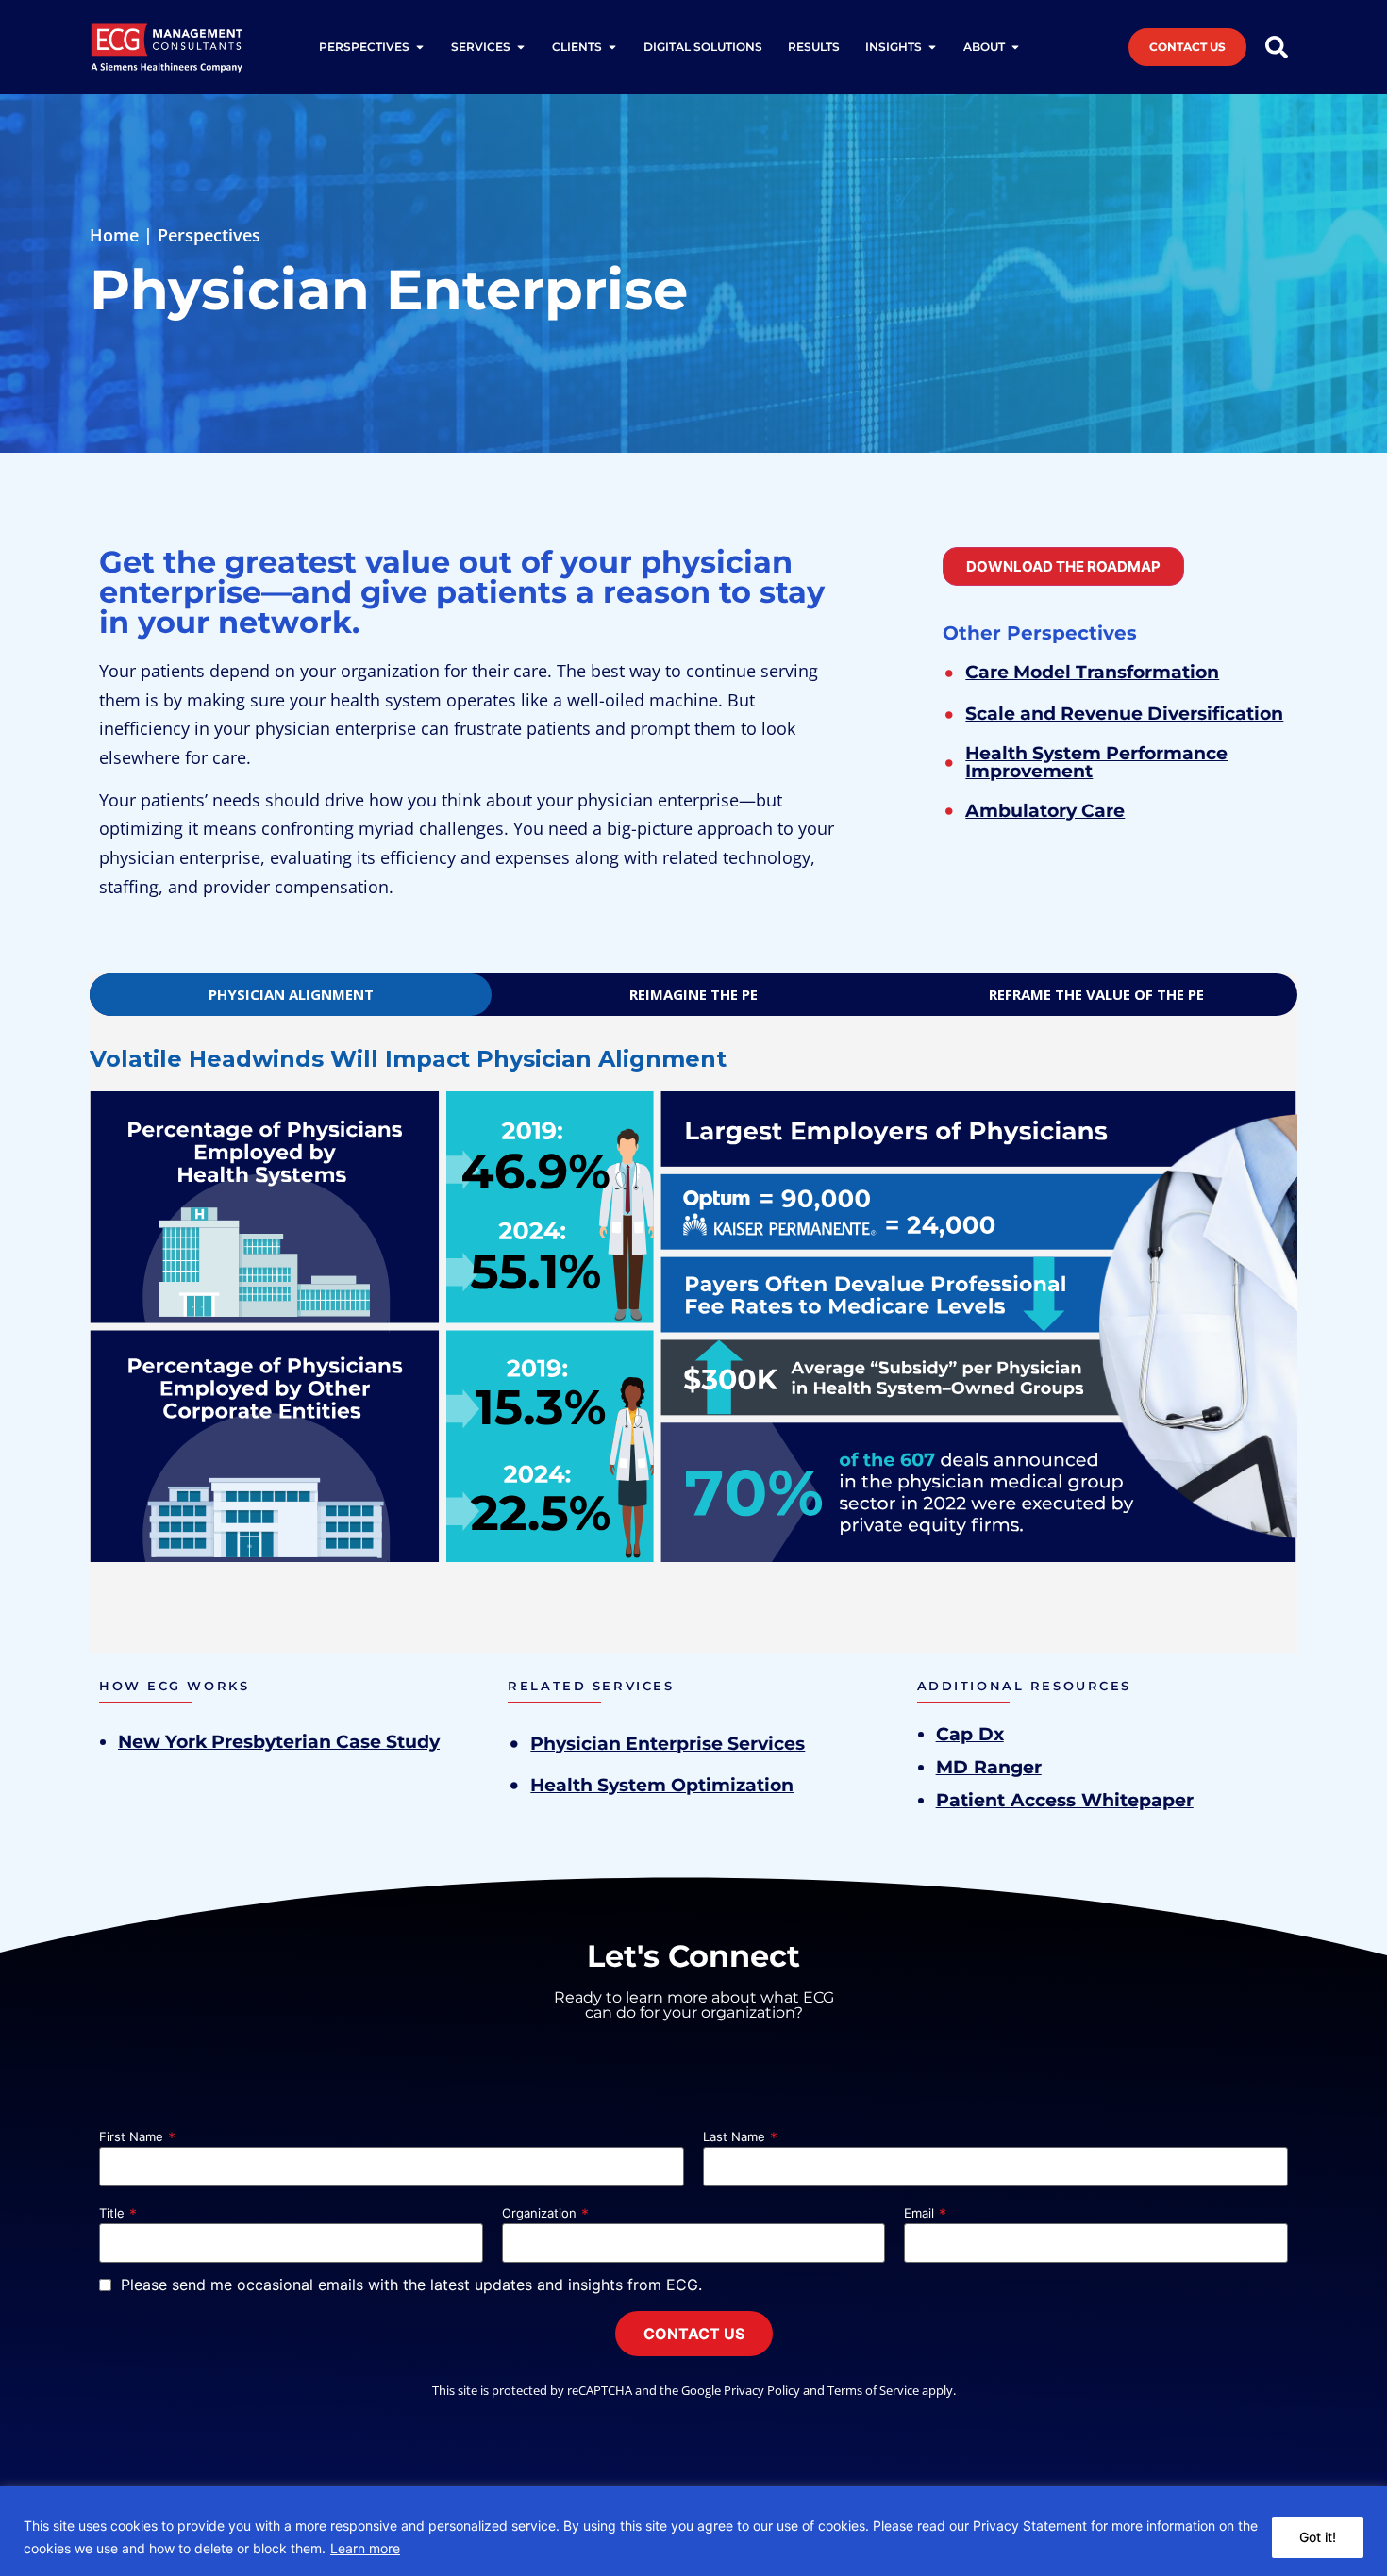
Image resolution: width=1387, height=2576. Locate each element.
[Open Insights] (932, 47)
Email (919, 2213)
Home (114, 235)
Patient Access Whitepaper (1065, 1800)
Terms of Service (873, 2390)
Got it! (1318, 2537)
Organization (539, 2213)
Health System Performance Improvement (1096, 762)
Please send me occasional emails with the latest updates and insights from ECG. (411, 2285)
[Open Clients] (612, 47)
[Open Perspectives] (420, 47)
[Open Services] (521, 47)
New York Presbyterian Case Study (279, 1742)
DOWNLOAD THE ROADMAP (1063, 566)
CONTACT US (694, 2334)
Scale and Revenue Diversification (1124, 713)
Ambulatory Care (1045, 810)
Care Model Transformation (1092, 672)
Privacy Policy (762, 2390)
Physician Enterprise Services (668, 1743)
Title (112, 2213)
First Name (131, 2137)
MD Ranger (989, 1767)
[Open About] (1015, 47)
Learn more (365, 2548)
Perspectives (209, 235)
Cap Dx (970, 1734)
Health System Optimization (662, 1785)
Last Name (734, 2137)
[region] (693, 2531)
